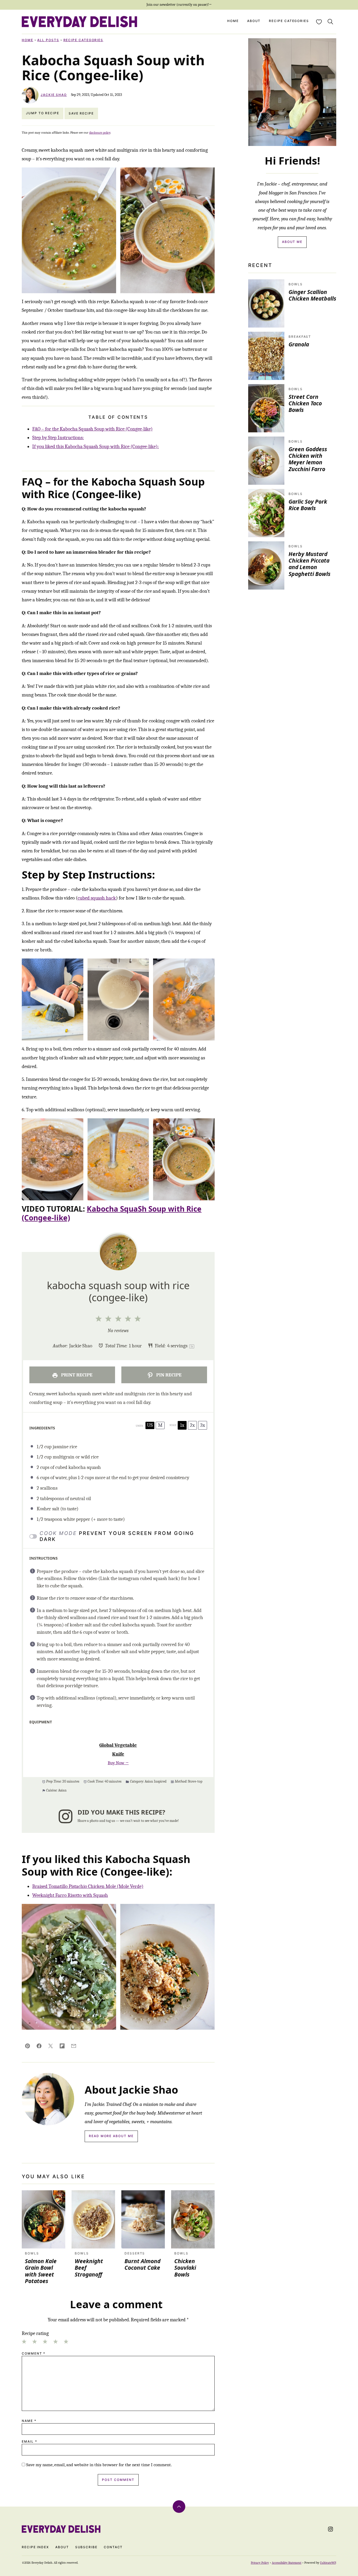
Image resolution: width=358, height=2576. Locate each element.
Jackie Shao (54, 95)
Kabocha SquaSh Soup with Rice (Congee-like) (112, 1213)
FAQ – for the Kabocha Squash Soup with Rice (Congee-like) (92, 429)
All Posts (48, 40)
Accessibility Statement (287, 2563)
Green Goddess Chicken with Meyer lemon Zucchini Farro (308, 459)
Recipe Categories (289, 21)
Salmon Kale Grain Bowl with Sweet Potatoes (41, 2271)
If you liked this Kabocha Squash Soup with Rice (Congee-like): (96, 446)
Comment (34, 2354)
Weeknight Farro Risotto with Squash (70, 1895)
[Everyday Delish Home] (79, 22)
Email (29, 2442)
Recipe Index (35, 2547)
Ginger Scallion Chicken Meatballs (312, 295)
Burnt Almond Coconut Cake (142, 2264)
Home (233, 21)
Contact (113, 2547)
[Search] (330, 22)
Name (29, 2421)
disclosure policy (100, 133)
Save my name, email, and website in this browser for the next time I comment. (99, 2465)
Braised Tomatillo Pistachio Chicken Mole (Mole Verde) (88, 1886)
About (254, 21)
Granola (299, 344)
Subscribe (86, 2547)
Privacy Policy (260, 2563)
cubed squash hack (97, 898)
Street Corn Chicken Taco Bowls (305, 403)
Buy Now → (118, 1763)
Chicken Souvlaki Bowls (185, 2268)
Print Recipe (76, 1375)
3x (203, 1425)
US (150, 1425)
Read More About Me (111, 2136)
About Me (292, 242)
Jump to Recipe (43, 113)
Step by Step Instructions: (58, 438)
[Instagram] (330, 2529)
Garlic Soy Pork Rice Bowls (308, 505)
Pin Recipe (168, 1375)
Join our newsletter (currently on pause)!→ (179, 5)
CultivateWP (328, 2563)
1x (182, 1425)
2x (192, 1425)
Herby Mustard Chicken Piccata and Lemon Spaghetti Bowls (310, 564)
